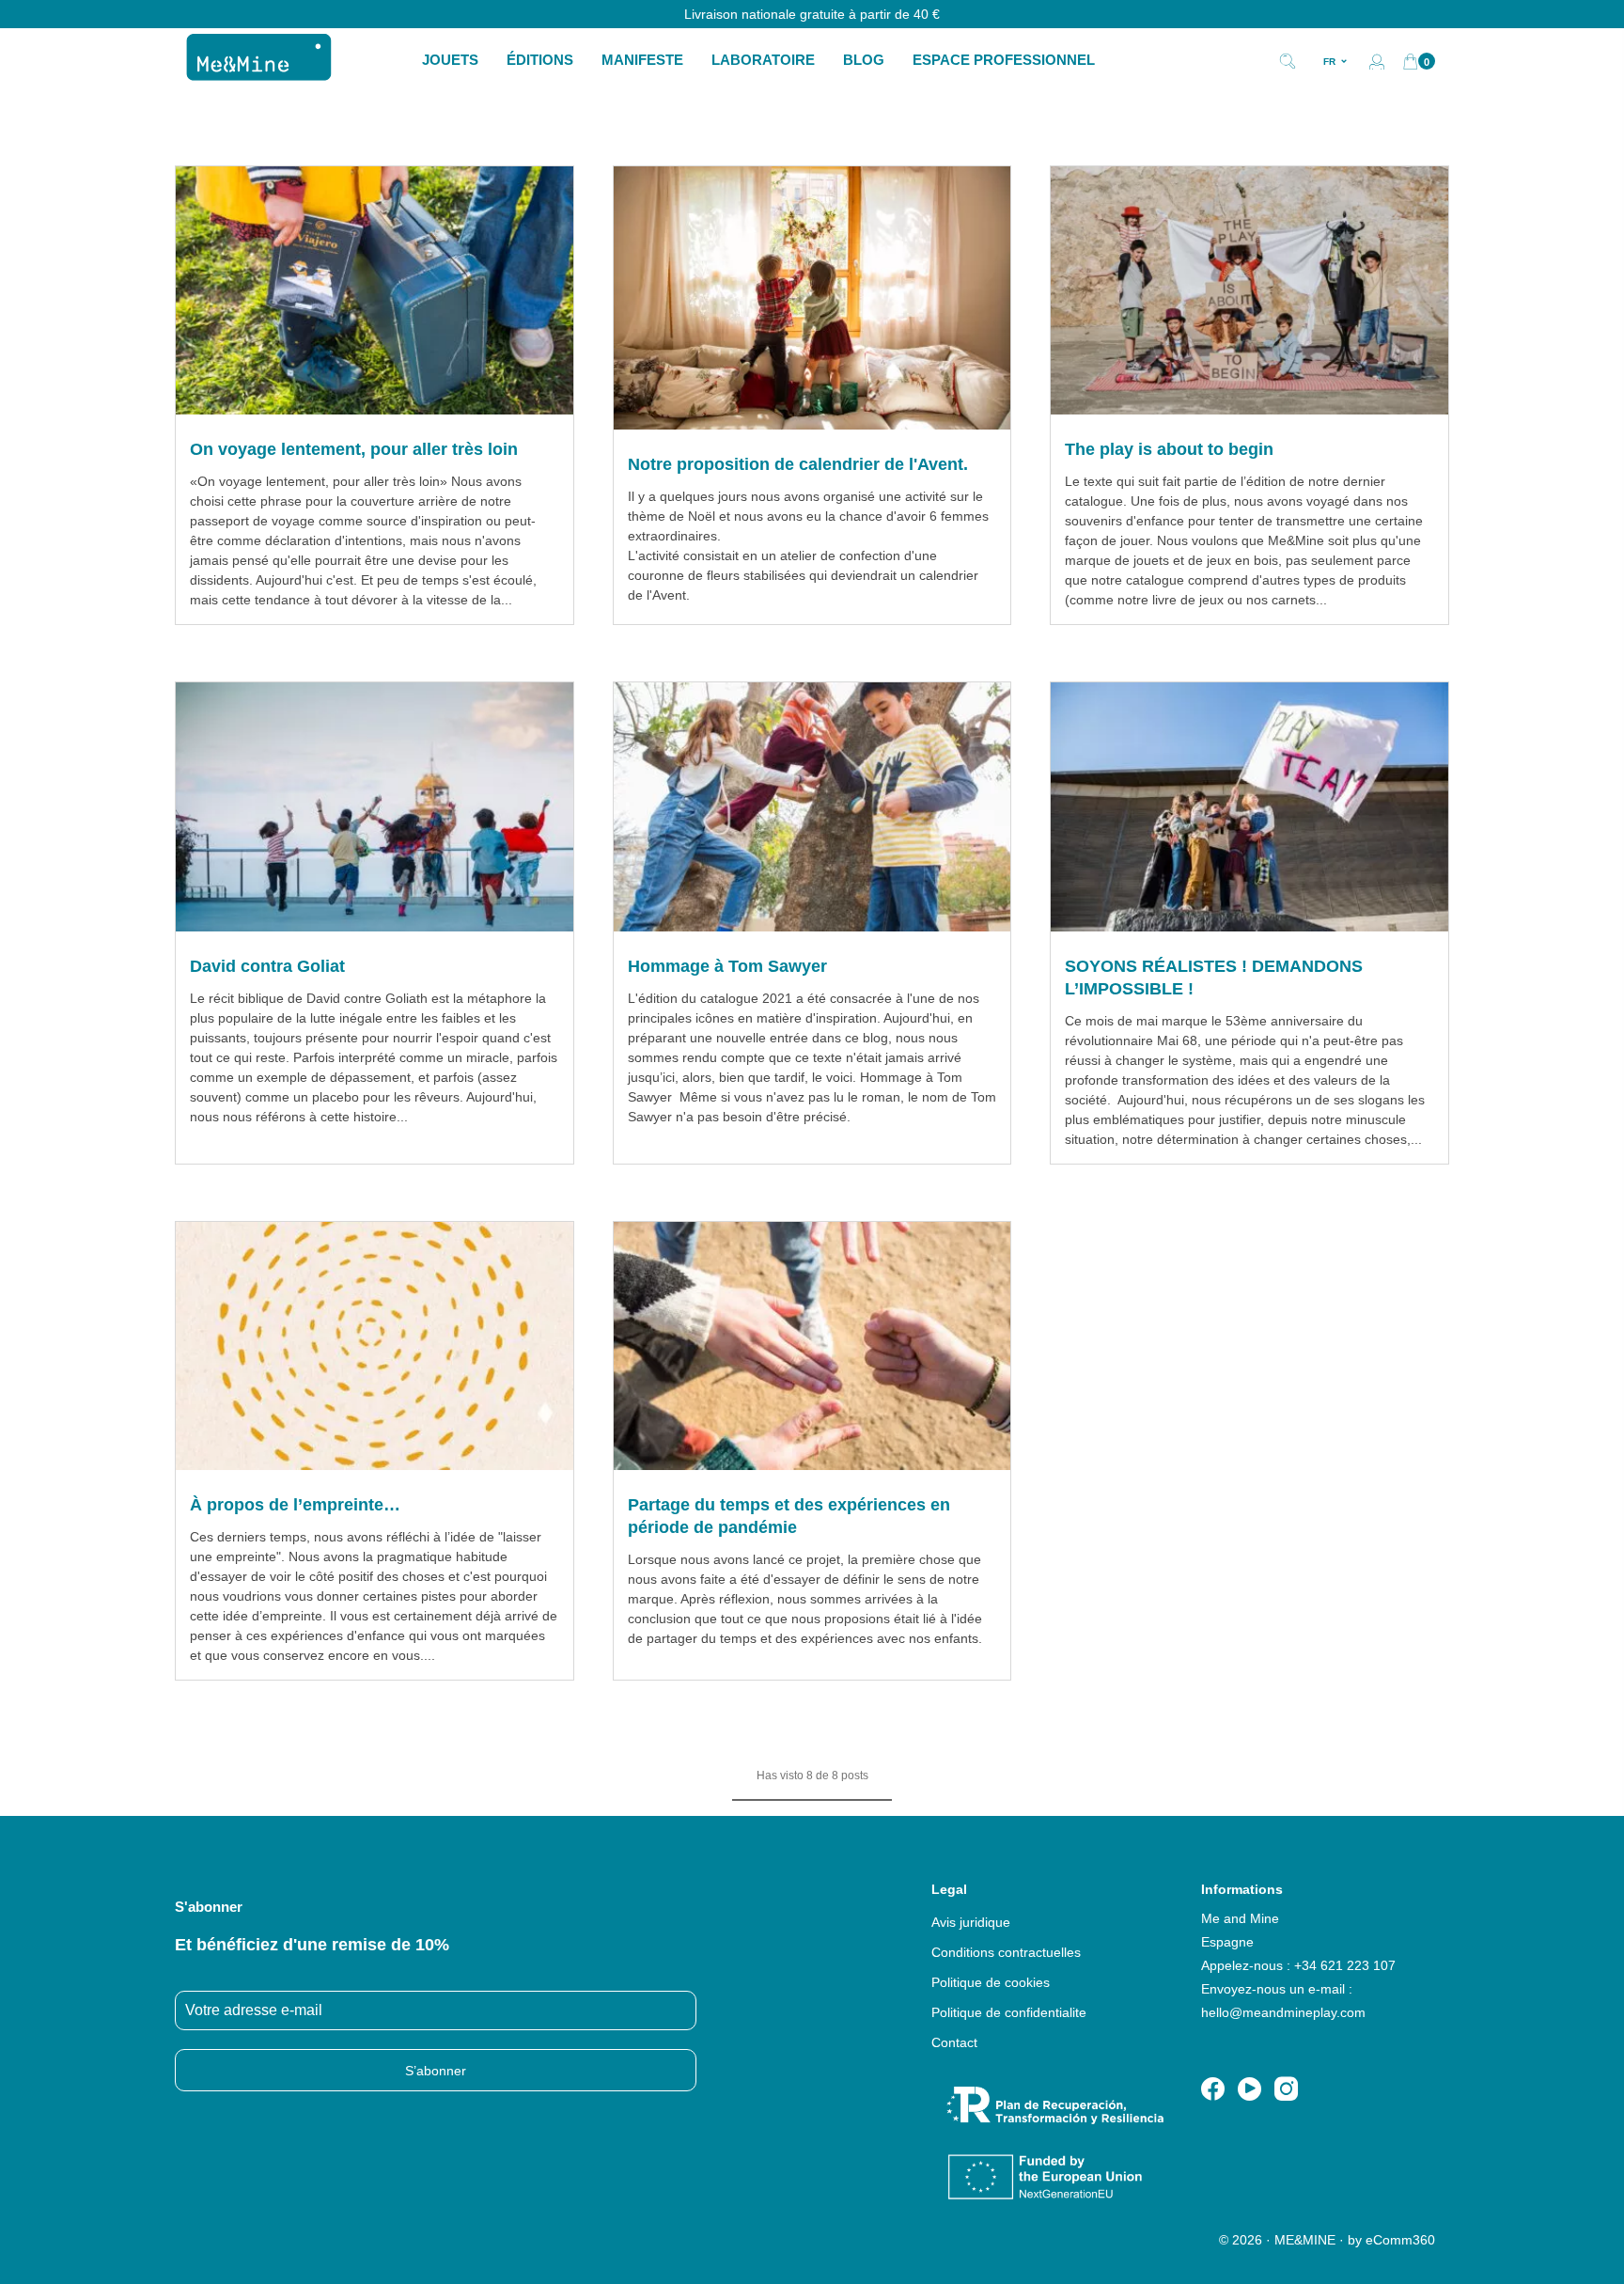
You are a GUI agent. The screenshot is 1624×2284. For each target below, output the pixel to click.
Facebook (1213, 2089)
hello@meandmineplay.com (1283, 2012)
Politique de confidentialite (1009, 2012)
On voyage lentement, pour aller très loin (354, 449)
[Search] (1288, 59)
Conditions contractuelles (1006, 1952)
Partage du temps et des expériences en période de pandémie (789, 1516)
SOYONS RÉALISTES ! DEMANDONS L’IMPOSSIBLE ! (1214, 978)
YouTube (1249, 2089)
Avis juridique (971, 1922)
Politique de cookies (991, 1982)
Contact (954, 2042)
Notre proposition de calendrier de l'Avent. (798, 464)
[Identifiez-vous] (1377, 62)
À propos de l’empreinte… (295, 1505)
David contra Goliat (267, 966)
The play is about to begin (1169, 449)
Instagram (1286, 2089)
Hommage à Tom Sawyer (727, 966)
